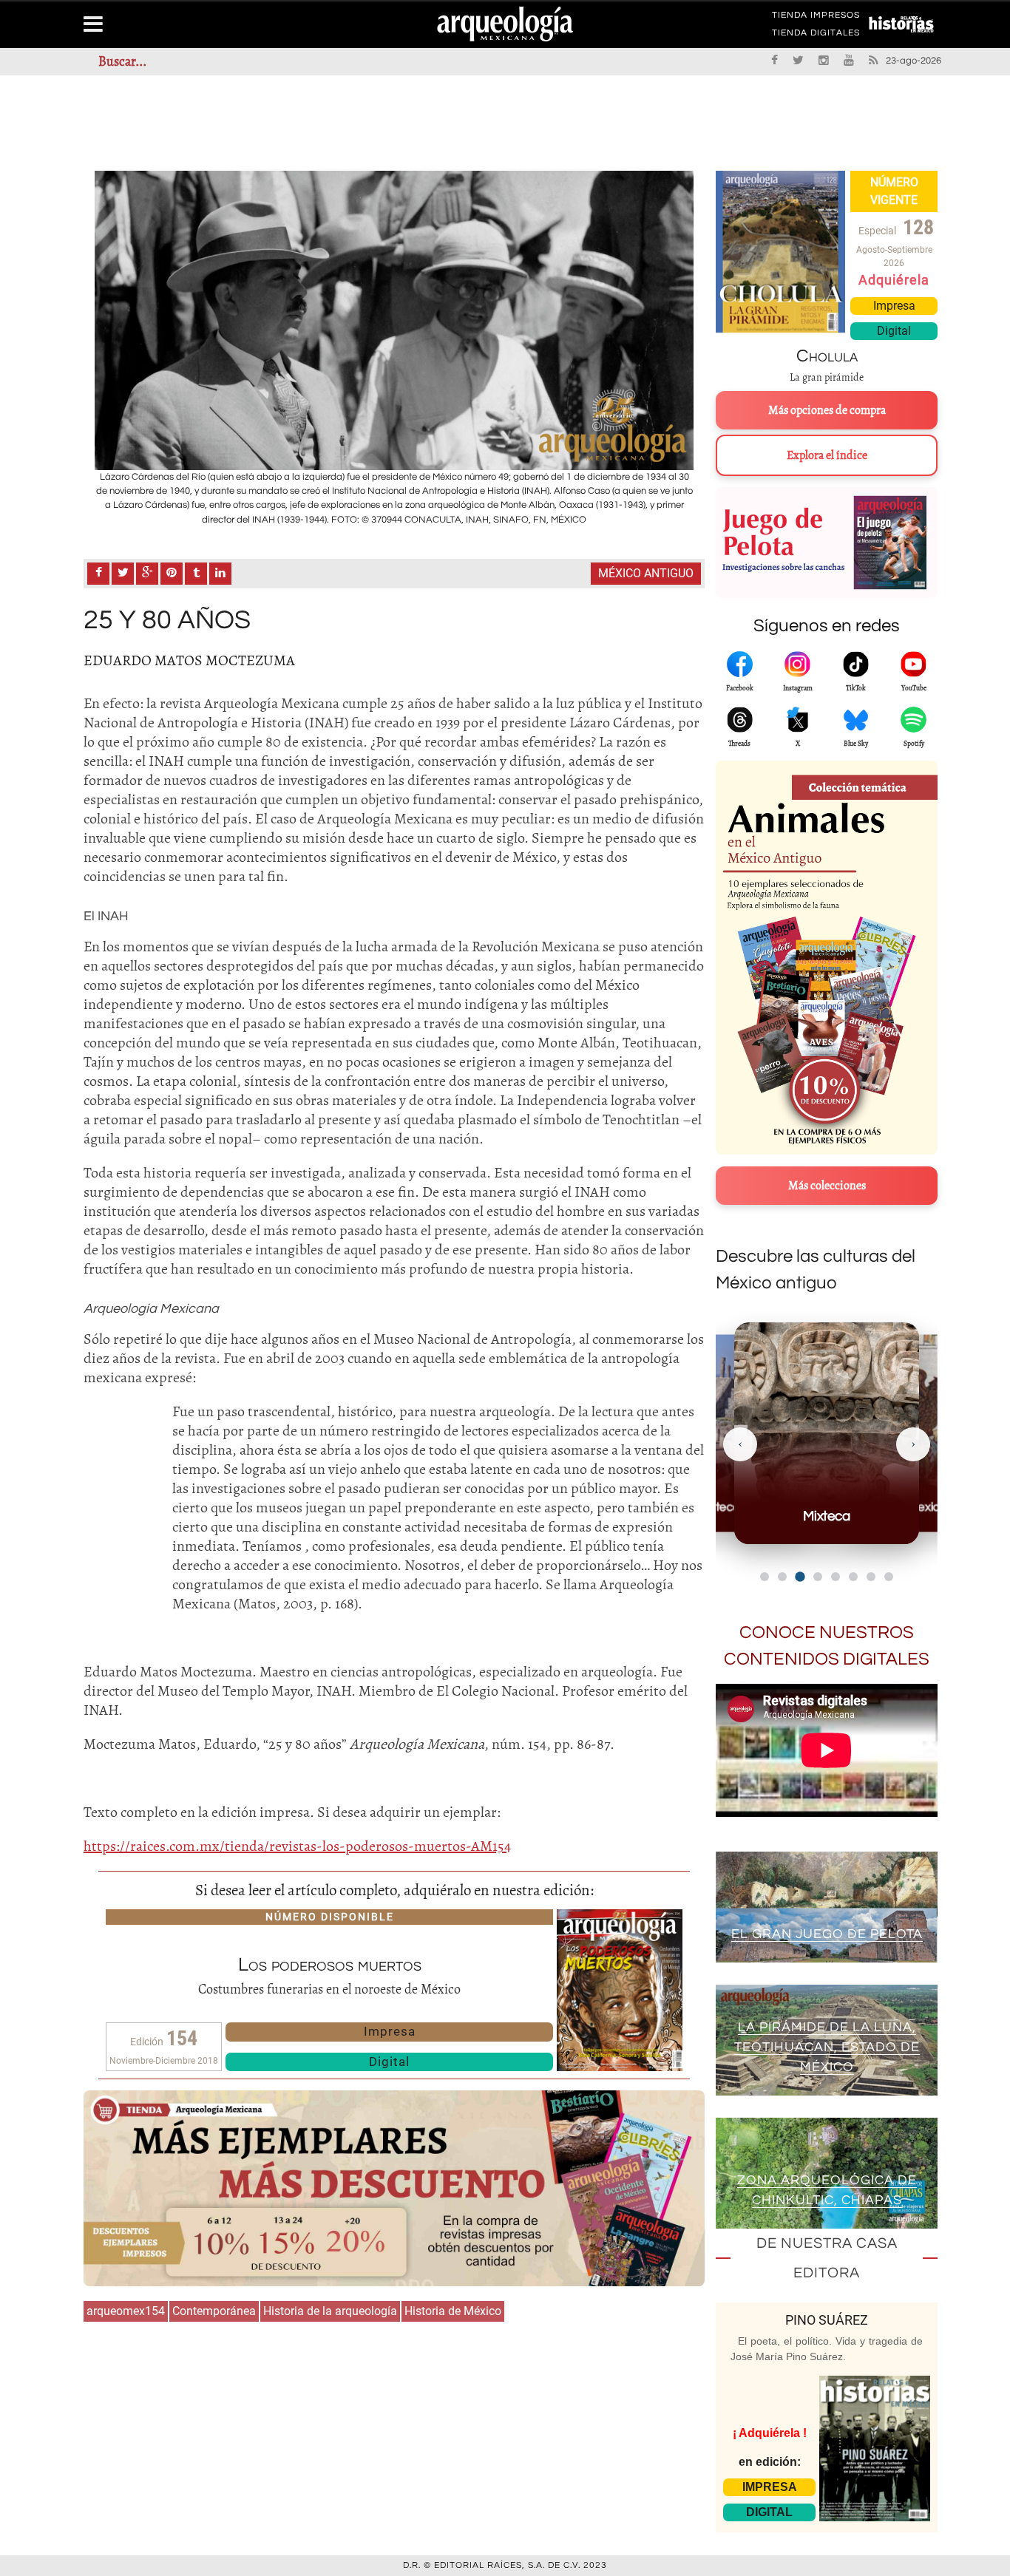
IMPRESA (770, 2487)
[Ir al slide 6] (853, 1577)
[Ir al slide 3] (800, 1576)
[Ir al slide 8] (889, 1577)
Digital (389, 2062)
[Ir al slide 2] (782, 1577)
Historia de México (453, 2311)
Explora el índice (827, 455)
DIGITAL (769, 2512)
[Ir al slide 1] (765, 1577)
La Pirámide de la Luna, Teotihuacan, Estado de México (827, 2047)
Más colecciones (827, 1186)
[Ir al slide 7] (871, 1577)
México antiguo (646, 573)
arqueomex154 (126, 2311)
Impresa (390, 2031)
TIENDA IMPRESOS (816, 18)
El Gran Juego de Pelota (827, 1934)
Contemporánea (214, 2311)
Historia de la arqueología (330, 2311)
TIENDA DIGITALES (816, 35)
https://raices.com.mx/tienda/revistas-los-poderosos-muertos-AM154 (297, 1846)
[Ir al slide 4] (818, 1577)
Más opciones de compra (827, 410)
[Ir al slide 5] (836, 1577)
